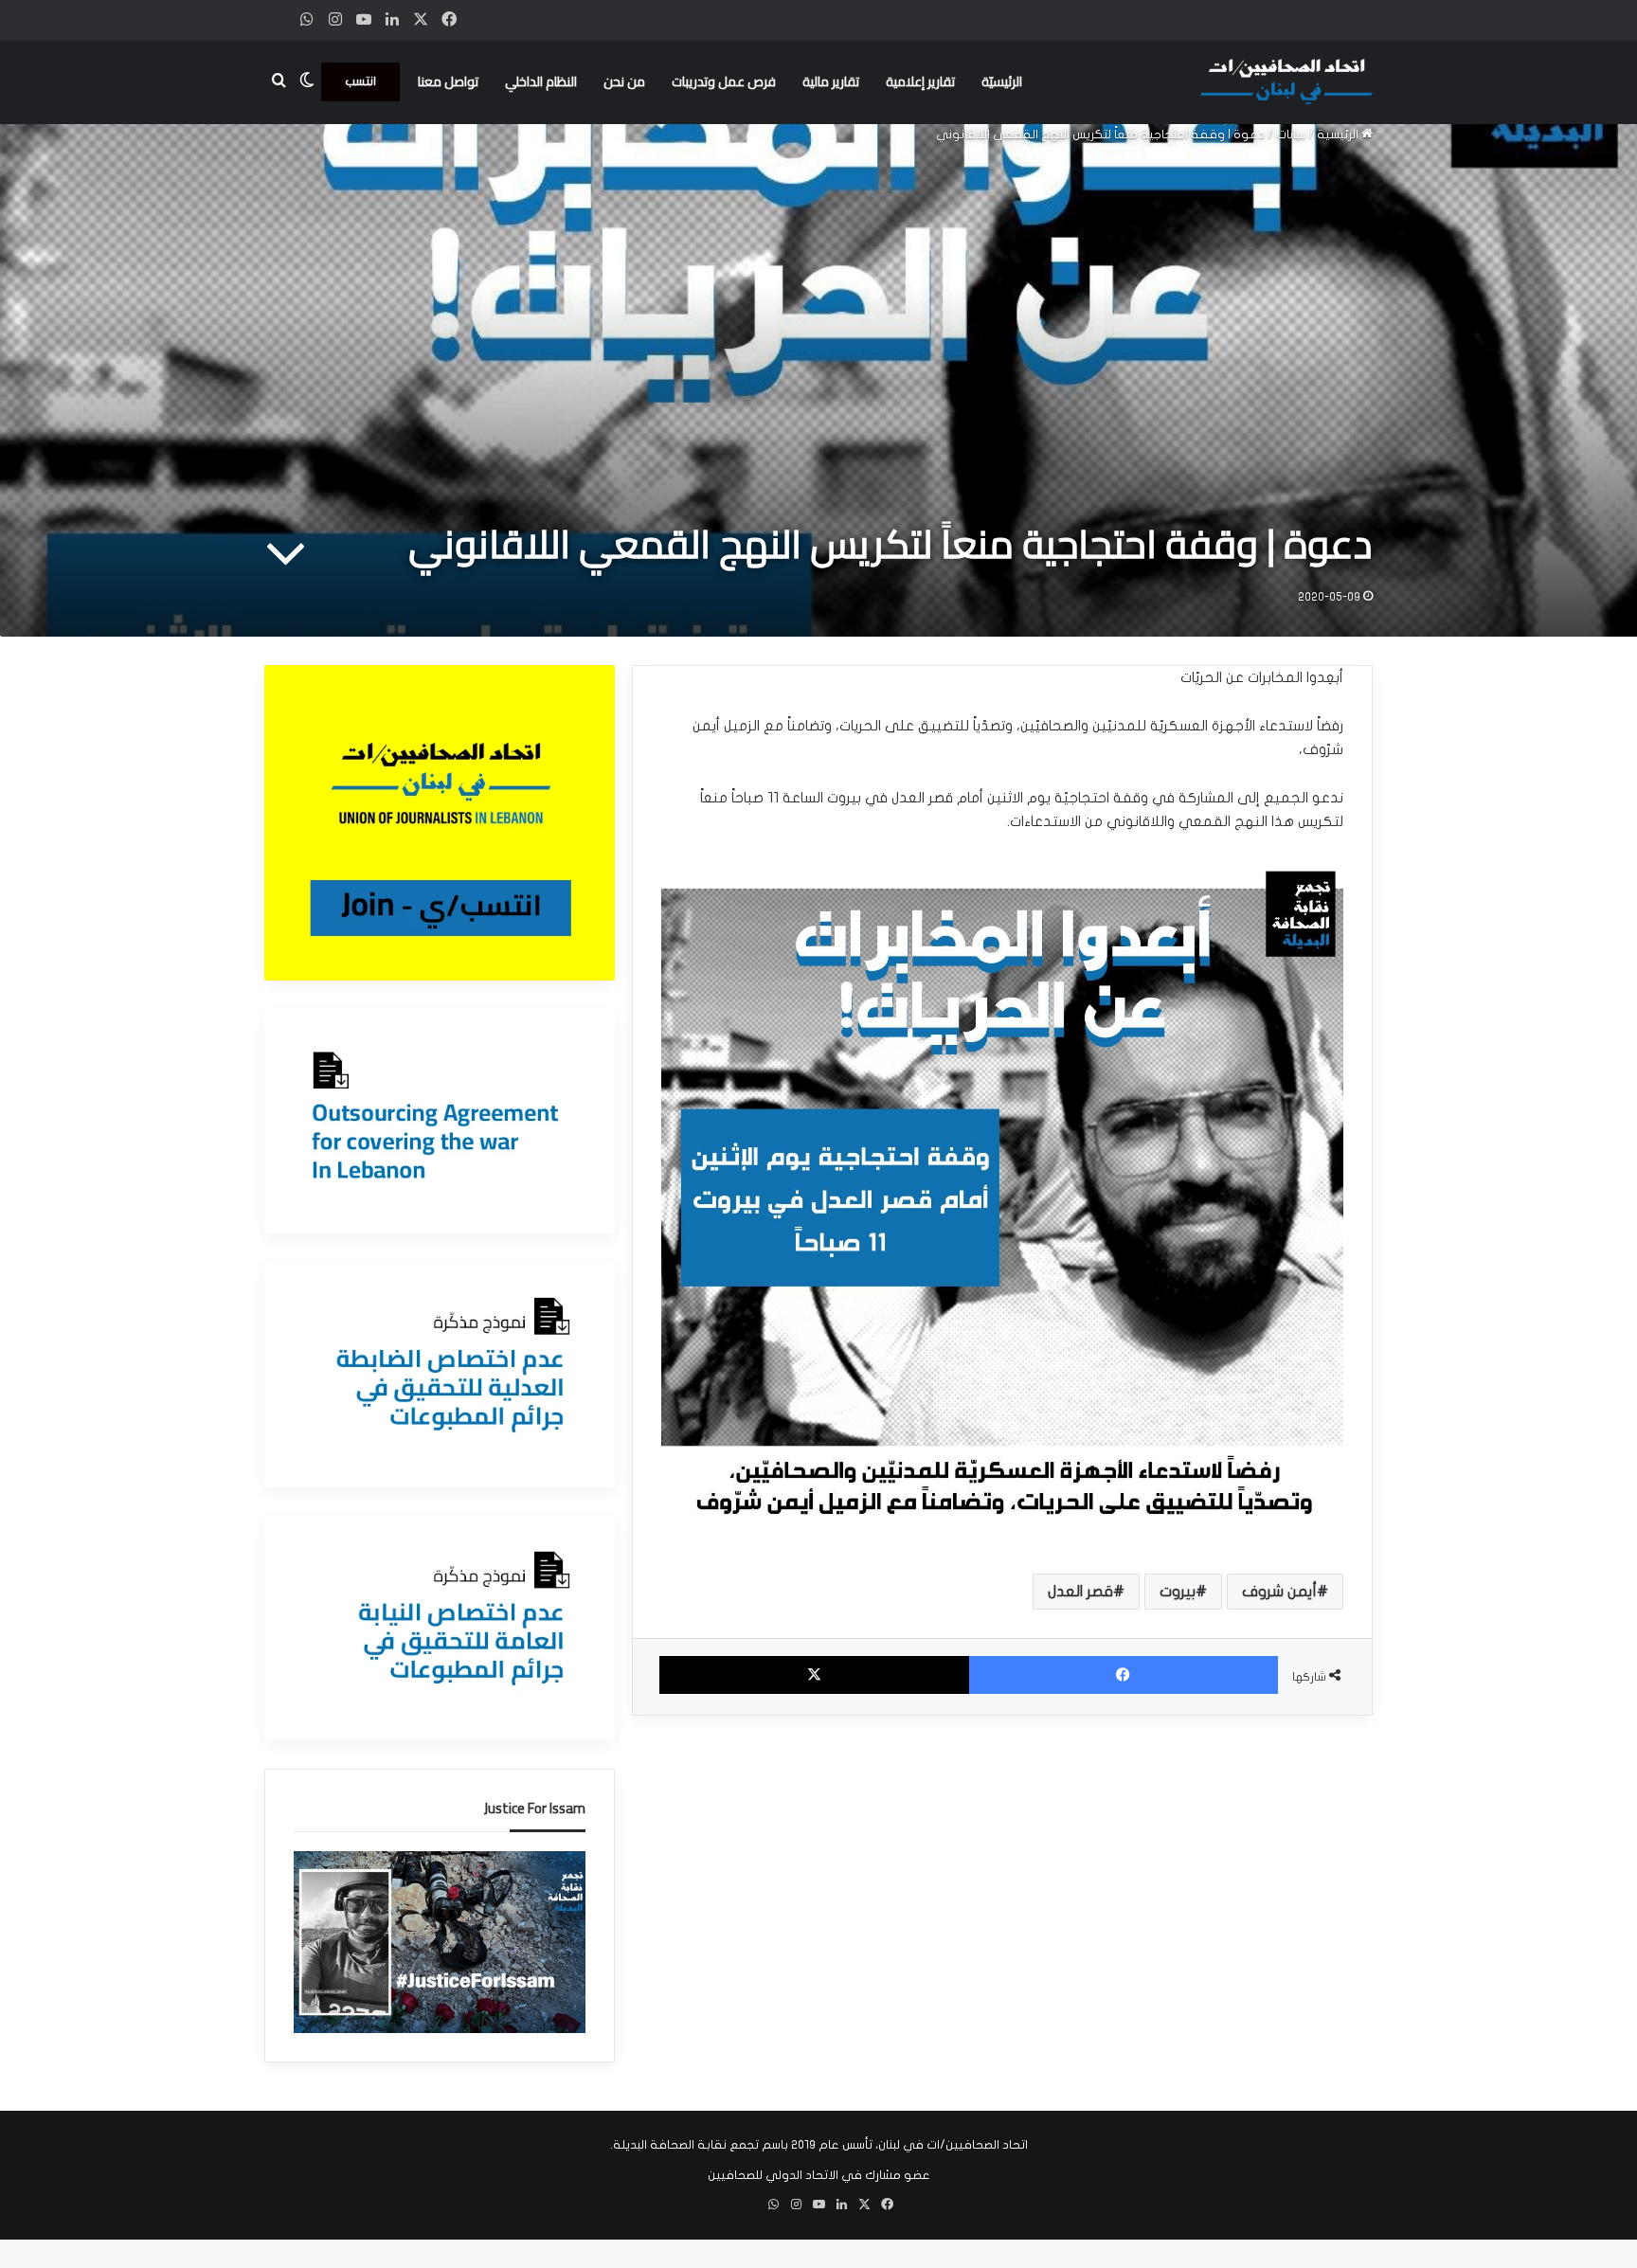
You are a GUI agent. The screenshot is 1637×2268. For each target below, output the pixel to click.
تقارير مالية (831, 81)
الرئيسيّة (1002, 81)
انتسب (360, 81)
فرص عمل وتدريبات (724, 81)
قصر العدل (1080, 1592)
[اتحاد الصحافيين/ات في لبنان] (1286, 82)
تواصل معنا (448, 81)
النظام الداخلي (541, 81)
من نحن (624, 81)
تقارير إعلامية (920, 81)
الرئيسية (1339, 135)
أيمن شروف (1279, 1592)
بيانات (1291, 135)
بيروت (1178, 1592)
